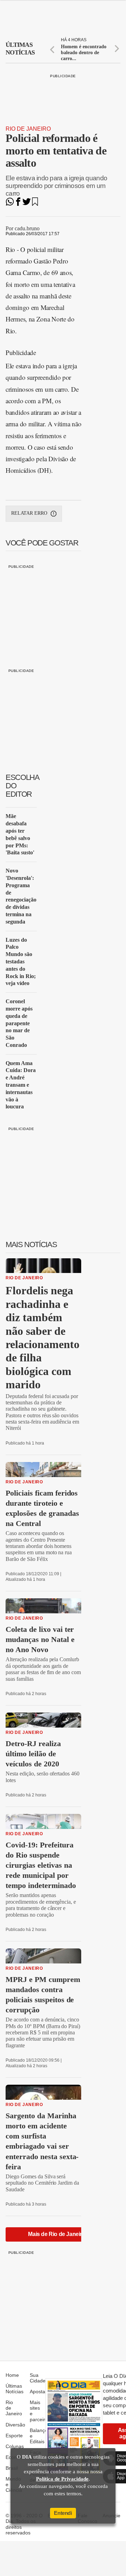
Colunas (15, 2446)
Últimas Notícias (15, 2389)
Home (12, 2375)
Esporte (14, 2436)
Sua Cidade (38, 2378)
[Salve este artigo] (35, 204)
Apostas (39, 2392)
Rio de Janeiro (28, 129)
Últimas (20, 49)
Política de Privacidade (62, 2479)
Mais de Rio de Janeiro (57, 2234)
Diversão (15, 2425)
